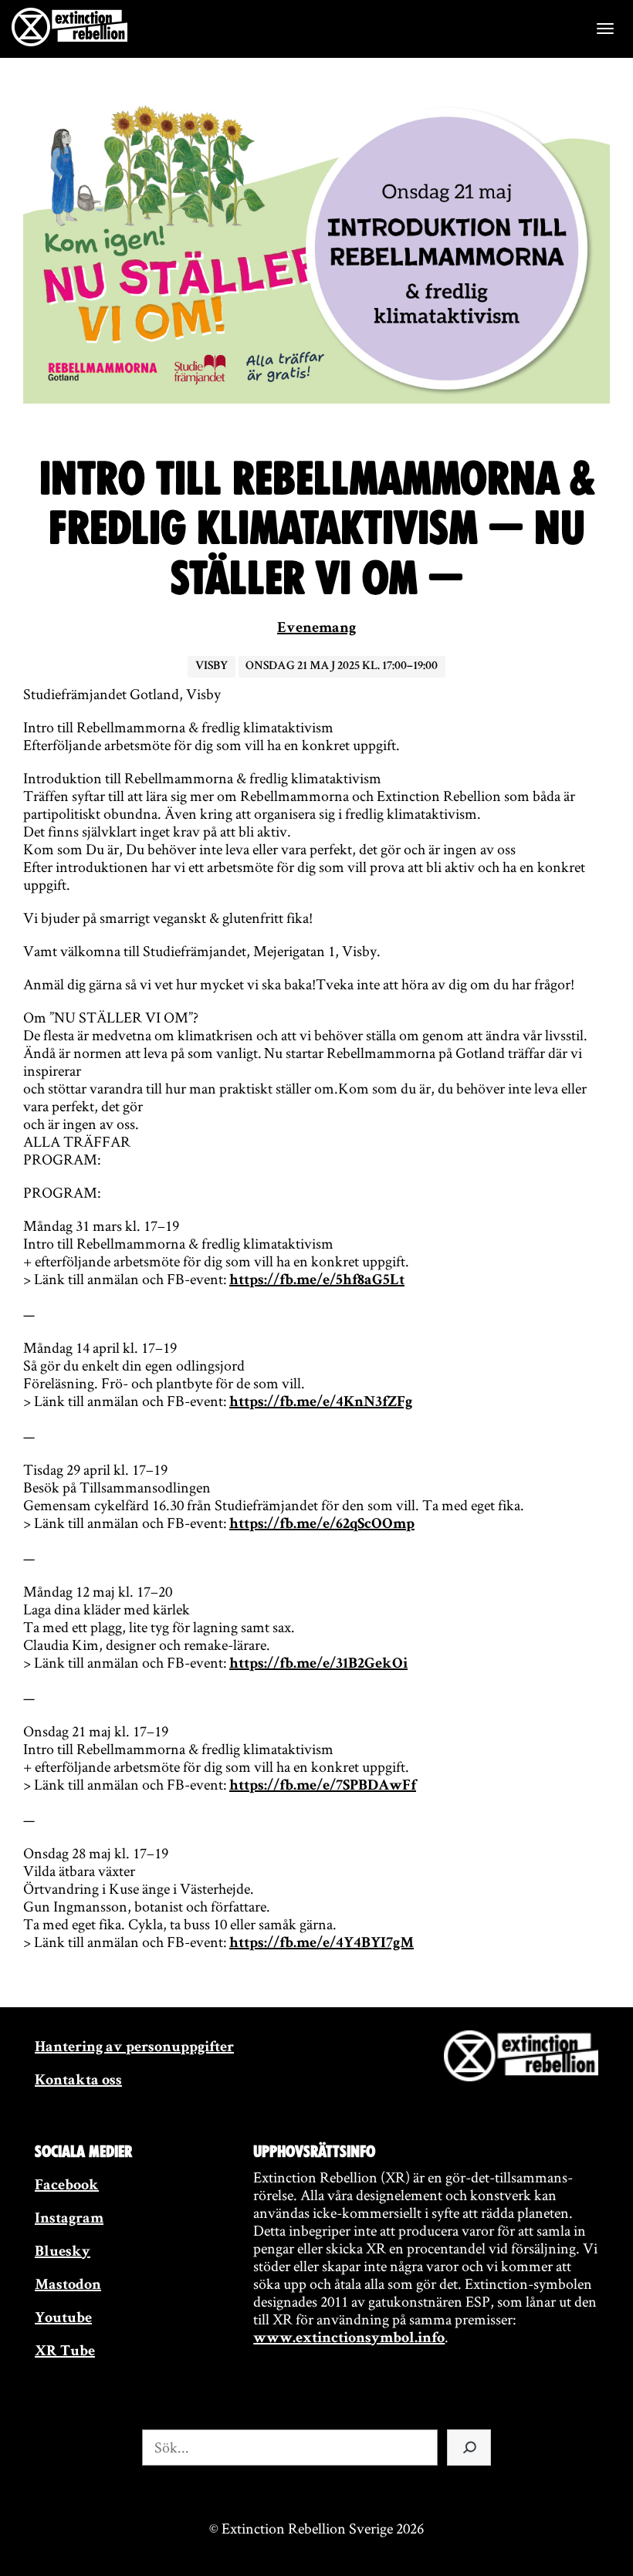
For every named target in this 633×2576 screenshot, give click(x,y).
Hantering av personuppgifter (134, 2048)
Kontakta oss (78, 2081)
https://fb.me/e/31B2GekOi (318, 1665)
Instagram (69, 2219)
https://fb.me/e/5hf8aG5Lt (317, 1281)
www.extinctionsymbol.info (349, 2339)
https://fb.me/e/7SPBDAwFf (323, 1787)
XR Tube (65, 2352)
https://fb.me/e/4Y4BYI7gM (322, 1944)
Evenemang (316, 629)
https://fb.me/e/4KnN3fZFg (321, 1403)
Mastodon (68, 2286)
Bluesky (63, 2253)
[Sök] (469, 2448)
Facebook (67, 2186)
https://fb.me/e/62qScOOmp (322, 1525)
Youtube (63, 2319)
